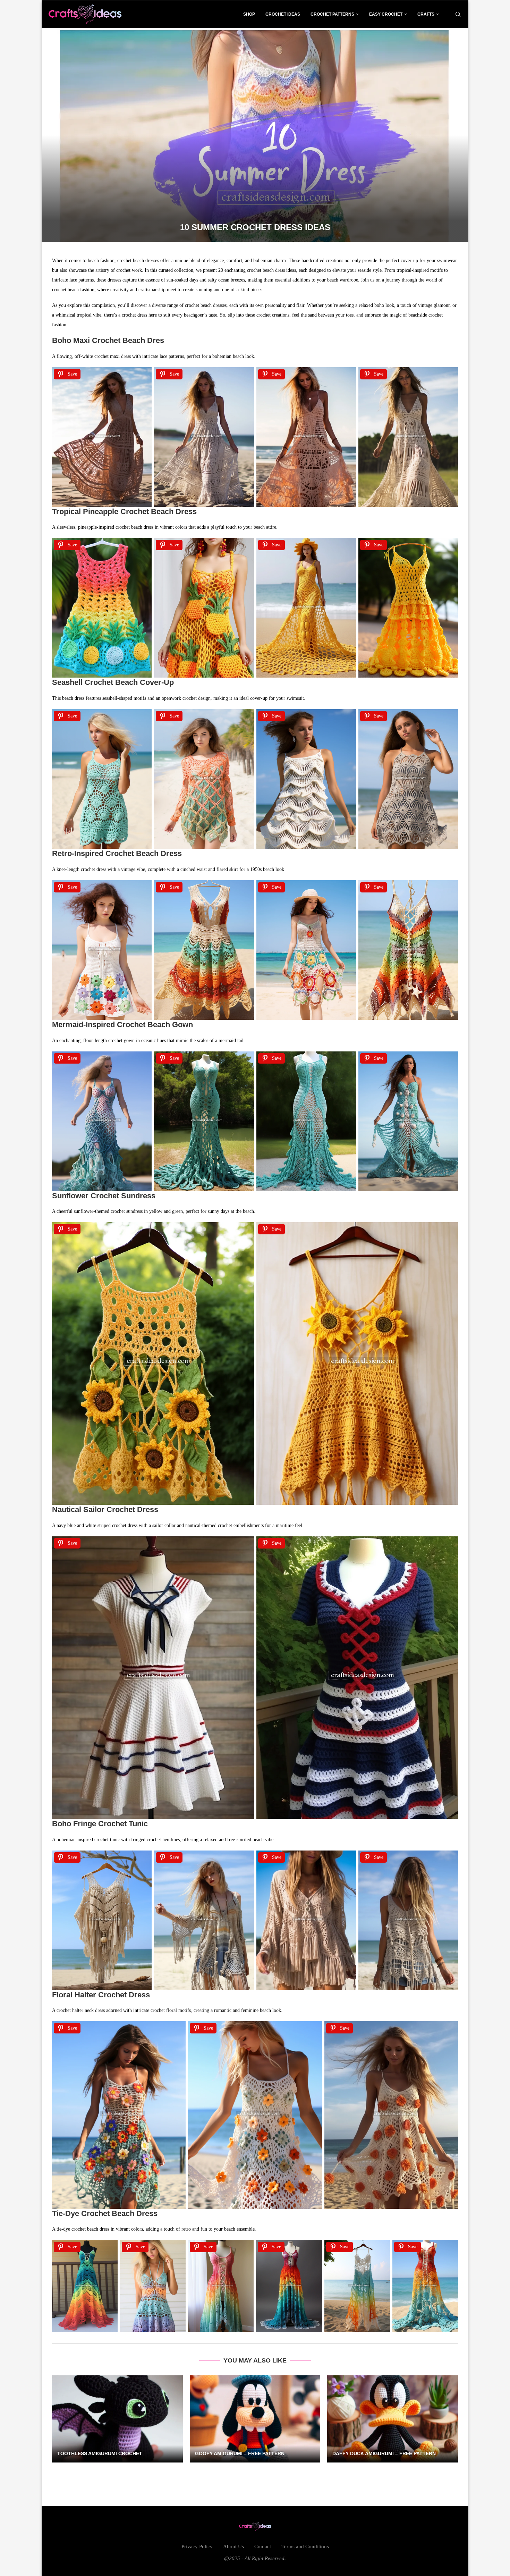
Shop (249, 14)
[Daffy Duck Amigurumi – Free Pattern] (393, 2419)
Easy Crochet (386, 14)
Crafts (426, 14)
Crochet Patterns (332, 14)
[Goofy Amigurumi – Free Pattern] (255, 2419)
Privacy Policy (197, 2546)
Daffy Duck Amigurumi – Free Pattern (384, 2453)
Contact (263, 2546)
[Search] (458, 14)
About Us (233, 2546)
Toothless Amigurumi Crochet (100, 2453)
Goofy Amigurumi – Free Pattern (240, 2453)
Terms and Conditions (305, 2546)
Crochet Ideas (283, 14)
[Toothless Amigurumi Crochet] (117, 2419)
